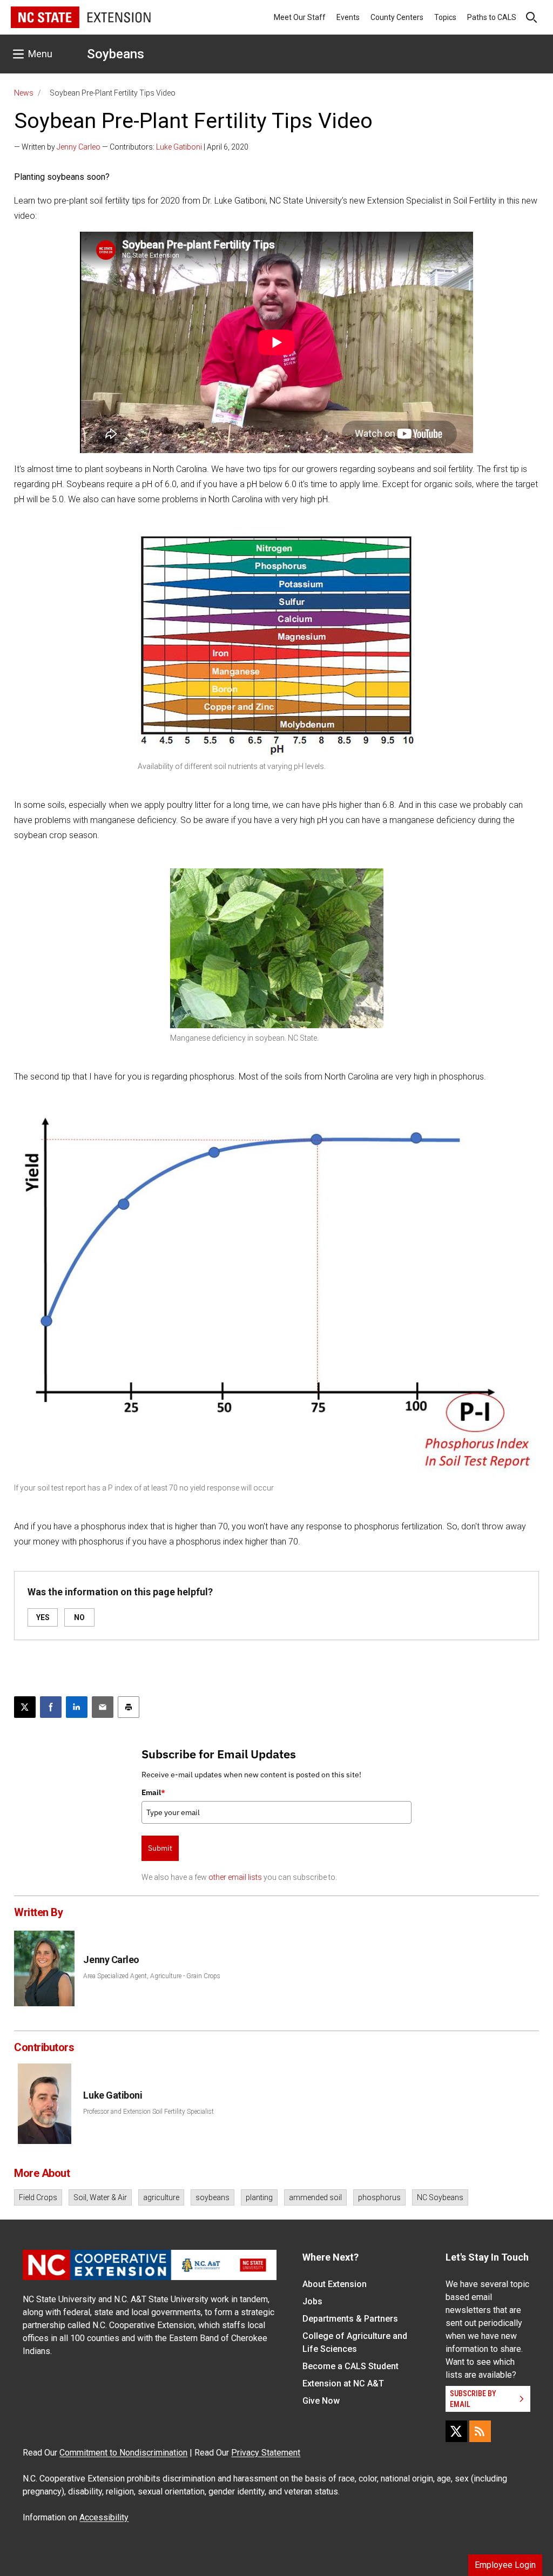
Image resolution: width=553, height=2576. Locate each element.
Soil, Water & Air (100, 2197)
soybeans (213, 2197)
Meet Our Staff (300, 17)
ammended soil (315, 2197)
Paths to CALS (492, 17)
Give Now (321, 2401)
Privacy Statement (266, 2453)
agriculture (161, 2197)
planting (259, 2197)
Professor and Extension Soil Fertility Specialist (149, 2112)
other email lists (235, 1877)
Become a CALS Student (350, 2366)
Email (153, 1792)
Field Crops (38, 2197)
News (24, 93)
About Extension (335, 2284)
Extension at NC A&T (343, 2383)
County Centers (397, 17)
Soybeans (116, 54)
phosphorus (379, 2197)
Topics (445, 17)
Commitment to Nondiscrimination (123, 2453)
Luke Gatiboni (179, 147)
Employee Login (505, 2565)
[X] (456, 2431)
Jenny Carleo (79, 147)
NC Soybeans (440, 2197)
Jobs (312, 2301)
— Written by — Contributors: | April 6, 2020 (131, 147)
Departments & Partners (350, 2319)
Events (348, 17)
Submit (160, 1848)
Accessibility (104, 2517)
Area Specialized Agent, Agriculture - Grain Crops (152, 1976)
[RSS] (480, 2431)
